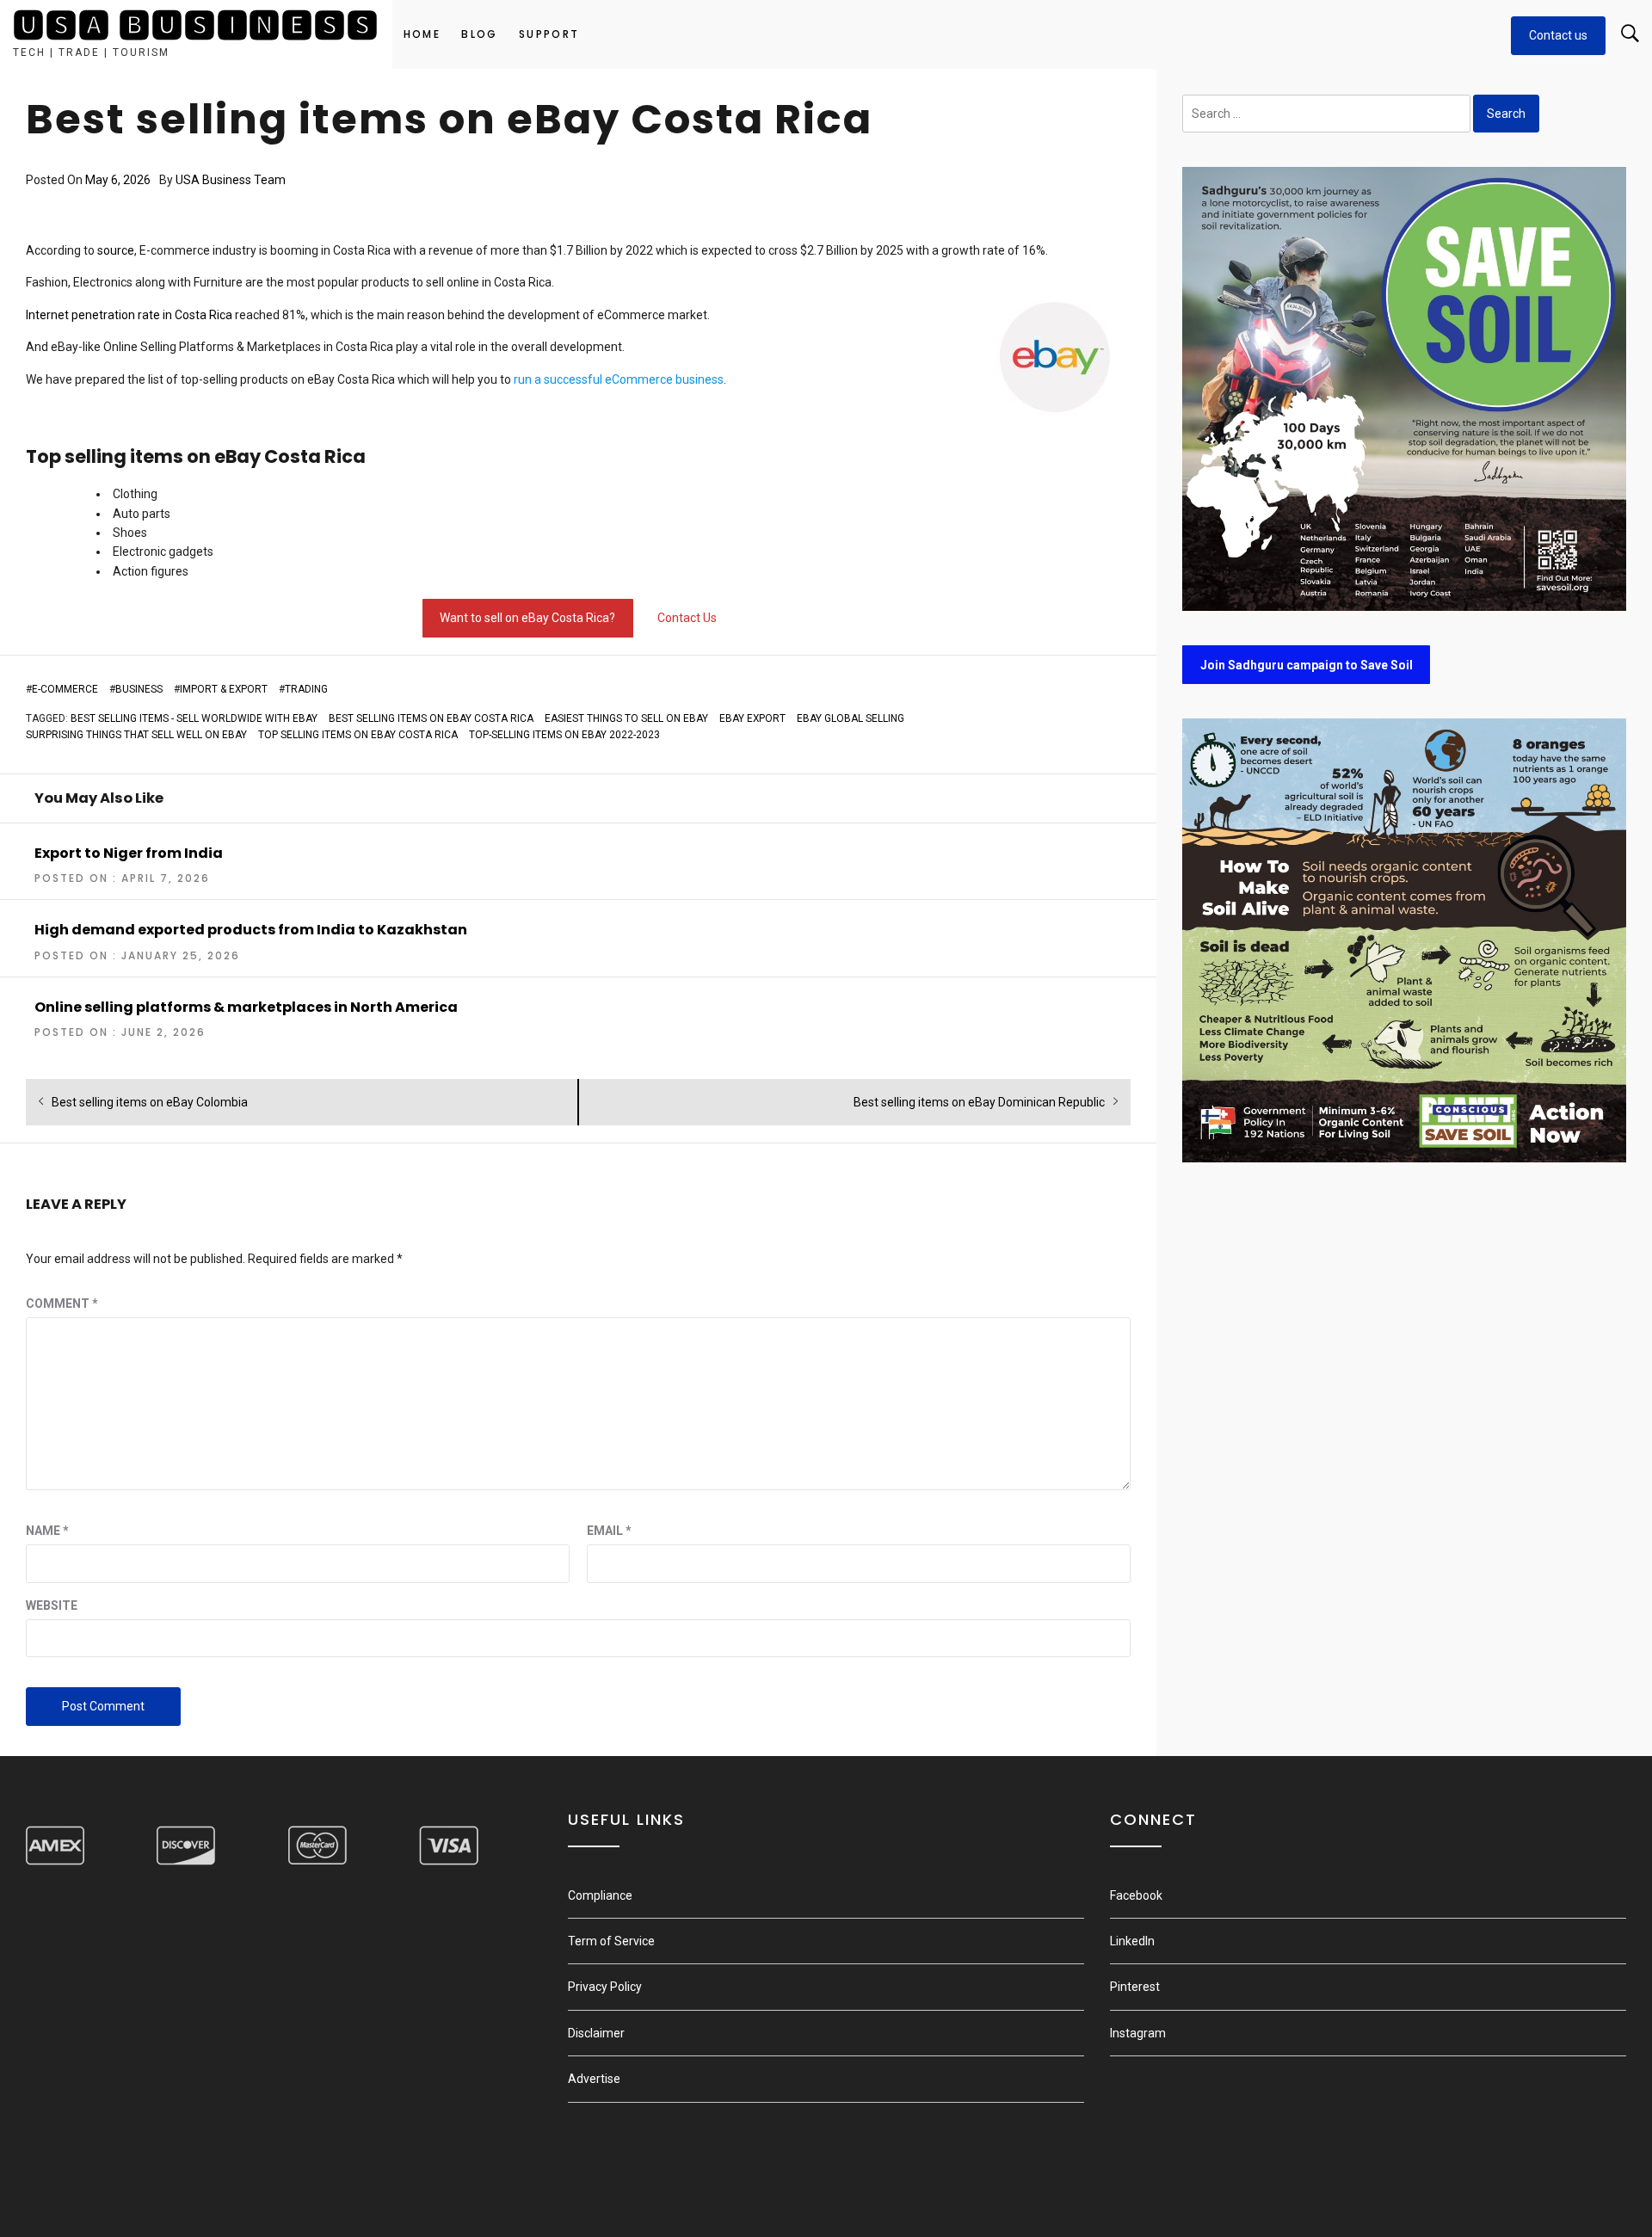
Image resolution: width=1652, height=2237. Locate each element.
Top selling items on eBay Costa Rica (358, 735)
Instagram (1138, 2033)
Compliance (600, 1895)
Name (47, 1531)
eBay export (752, 718)
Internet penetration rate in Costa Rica (129, 315)
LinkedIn (1132, 1941)
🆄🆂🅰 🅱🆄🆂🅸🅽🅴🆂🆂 (196, 26)
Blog (480, 34)
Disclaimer (596, 2033)
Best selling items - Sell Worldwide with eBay (194, 718)
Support (549, 34)
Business (139, 689)
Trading (306, 689)
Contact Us (687, 618)
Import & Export (224, 689)
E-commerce (65, 689)
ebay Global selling (851, 718)
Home (422, 34)
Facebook (1136, 1895)
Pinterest (1135, 1987)
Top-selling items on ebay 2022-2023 (564, 735)
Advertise (594, 2079)
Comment (62, 1303)
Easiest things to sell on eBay (626, 718)
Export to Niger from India (129, 853)
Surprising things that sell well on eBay (136, 735)
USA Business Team (231, 180)
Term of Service (611, 1941)
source (116, 250)
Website (52, 1605)
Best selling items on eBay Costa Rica (431, 718)
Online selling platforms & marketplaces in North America (246, 1007)
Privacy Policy (605, 1987)
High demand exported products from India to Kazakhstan (251, 930)
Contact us (1558, 35)
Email (609, 1531)
